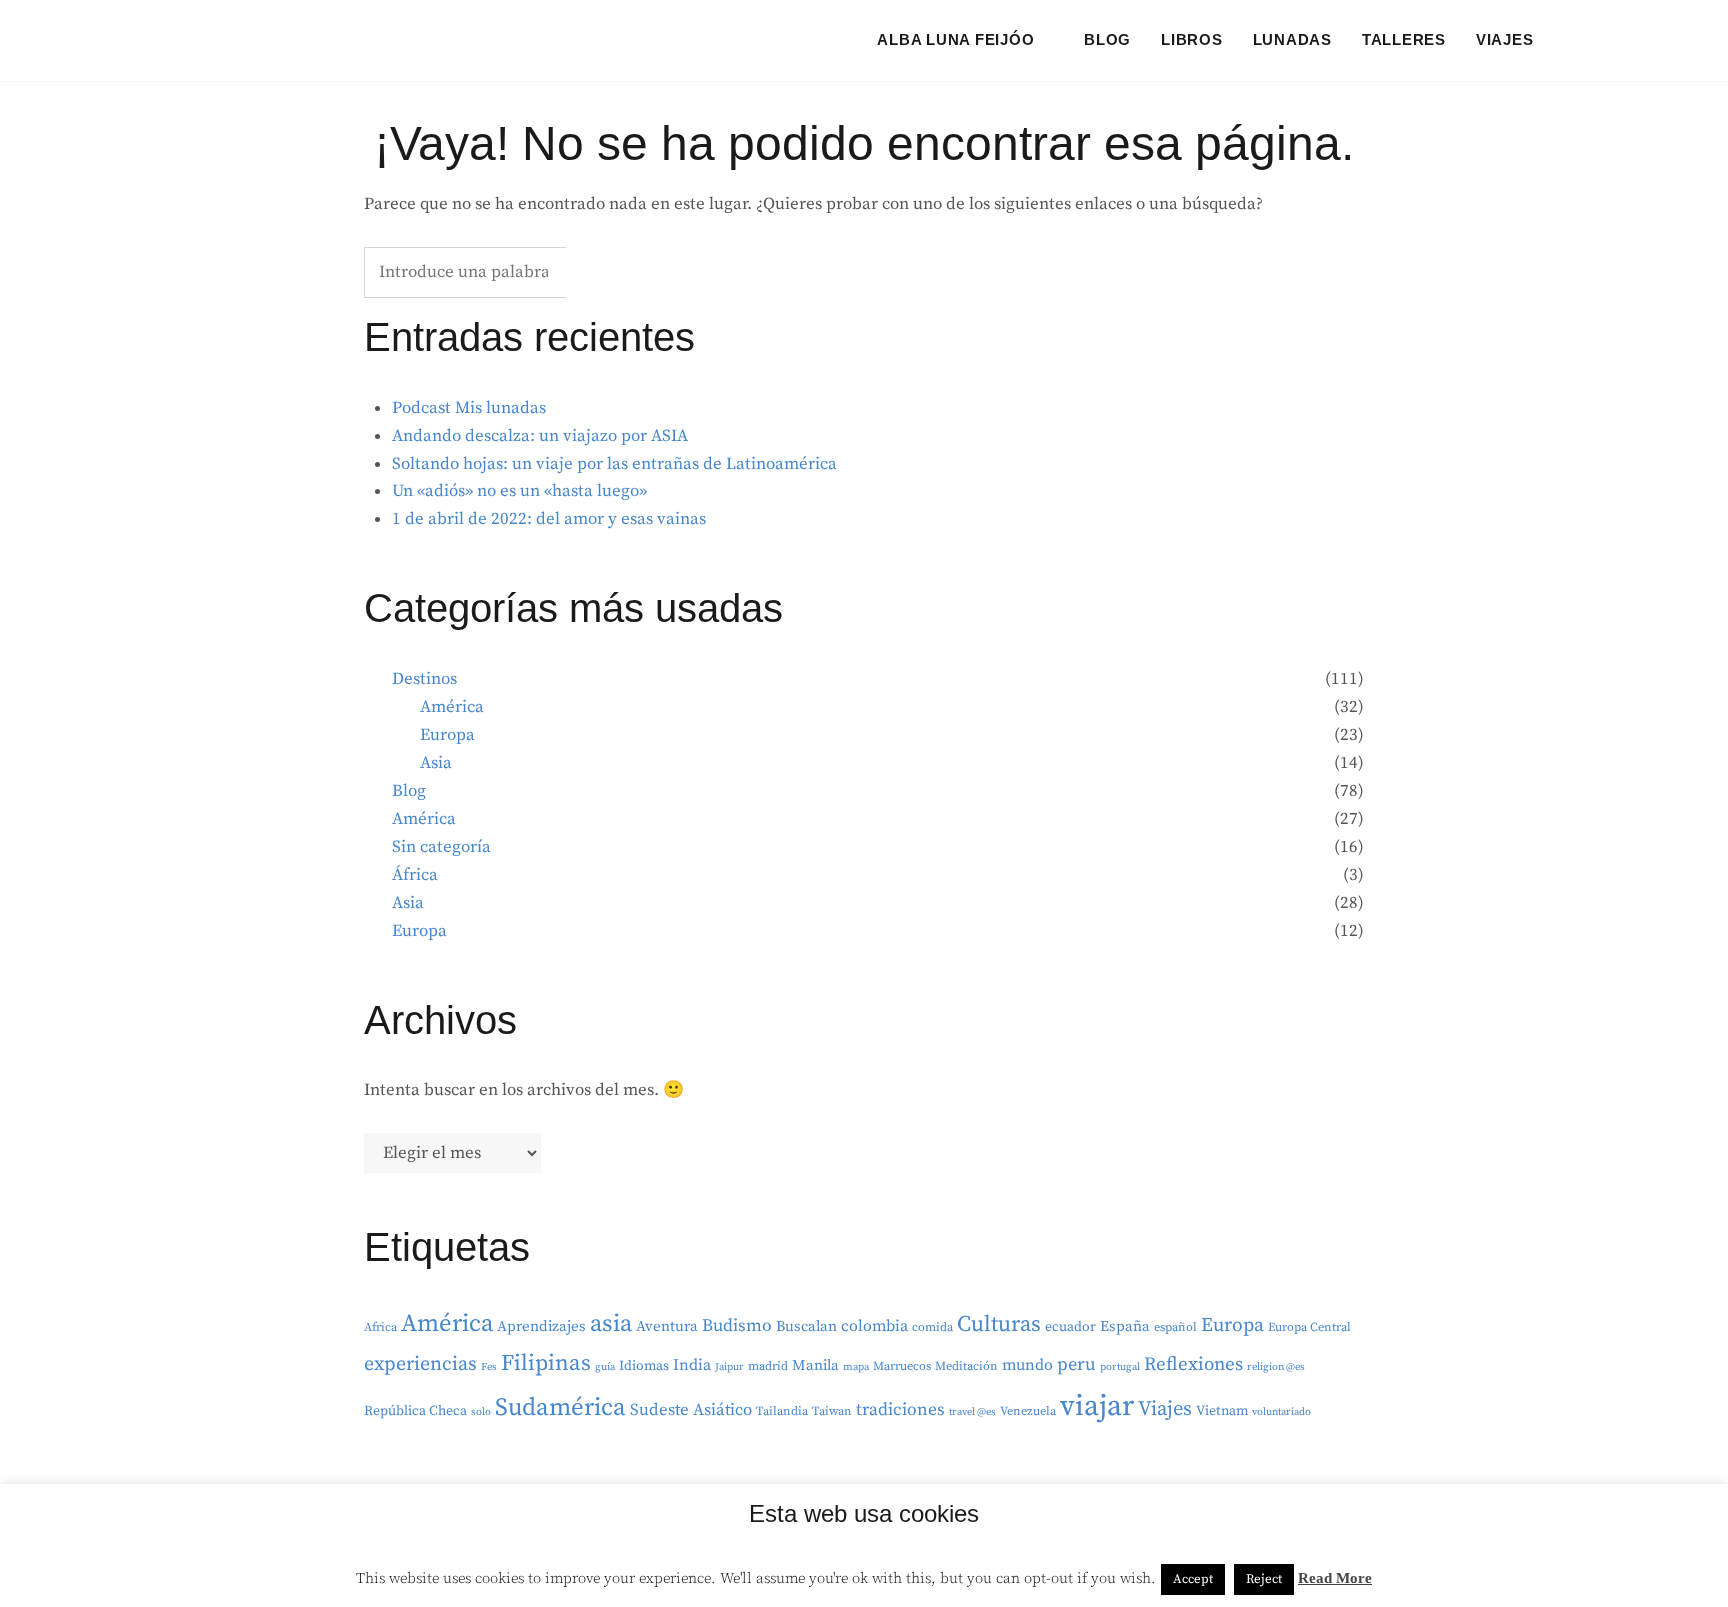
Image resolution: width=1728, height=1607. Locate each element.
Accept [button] (1193, 1579)
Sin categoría (441, 847)
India (692, 1365)
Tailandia (782, 1411)
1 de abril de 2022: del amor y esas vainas (549, 519)
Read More (1335, 1578)
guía (605, 1367)
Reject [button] (1264, 1579)
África (415, 875)
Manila (815, 1365)
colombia (874, 1326)
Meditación (966, 1366)
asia (611, 1324)
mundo (1027, 1365)
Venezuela (1028, 1411)
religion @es (1276, 1367)
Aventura (667, 1326)
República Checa (415, 1411)
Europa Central (1309, 1327)
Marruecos (902, 1366)
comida (932, 1327)
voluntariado (1281, 1412)
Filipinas (546, 1363)
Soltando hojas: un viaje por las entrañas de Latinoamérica (614, 464)
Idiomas (644, 1366)
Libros (1192, 39)
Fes (489, 1367)
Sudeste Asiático (691, 1410)
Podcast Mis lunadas (469, 408)
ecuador (1070, 1327)
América (452, 707)
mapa (856, 1367)
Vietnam (1222, 1411)
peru (1076, 1364)
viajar (1097, 1406)
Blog (1107, 39)
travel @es (972, 1412)
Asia (436, 763)
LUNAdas (1292, 39)
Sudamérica (560, 1407)
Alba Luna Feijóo (955, 39)
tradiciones (900, 1410)
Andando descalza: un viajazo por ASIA (540, 436)
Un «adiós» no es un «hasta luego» (519, 491)
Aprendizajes (541, 1326)
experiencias (420, 1364)
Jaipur (729, 1367)
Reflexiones (1193, 1364)
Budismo (737, 1326)
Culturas (999, 1324)
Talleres (1404, 39)
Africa (380, 1327)
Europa (447, 735)
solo (481, 1412)
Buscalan (806, 1326)
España (1125, 1326)
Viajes (1505, 39)
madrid (768, 1366)
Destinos (424, 679)
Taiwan (832, 1411)
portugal (1120, 1367)
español (1175, 1327)
